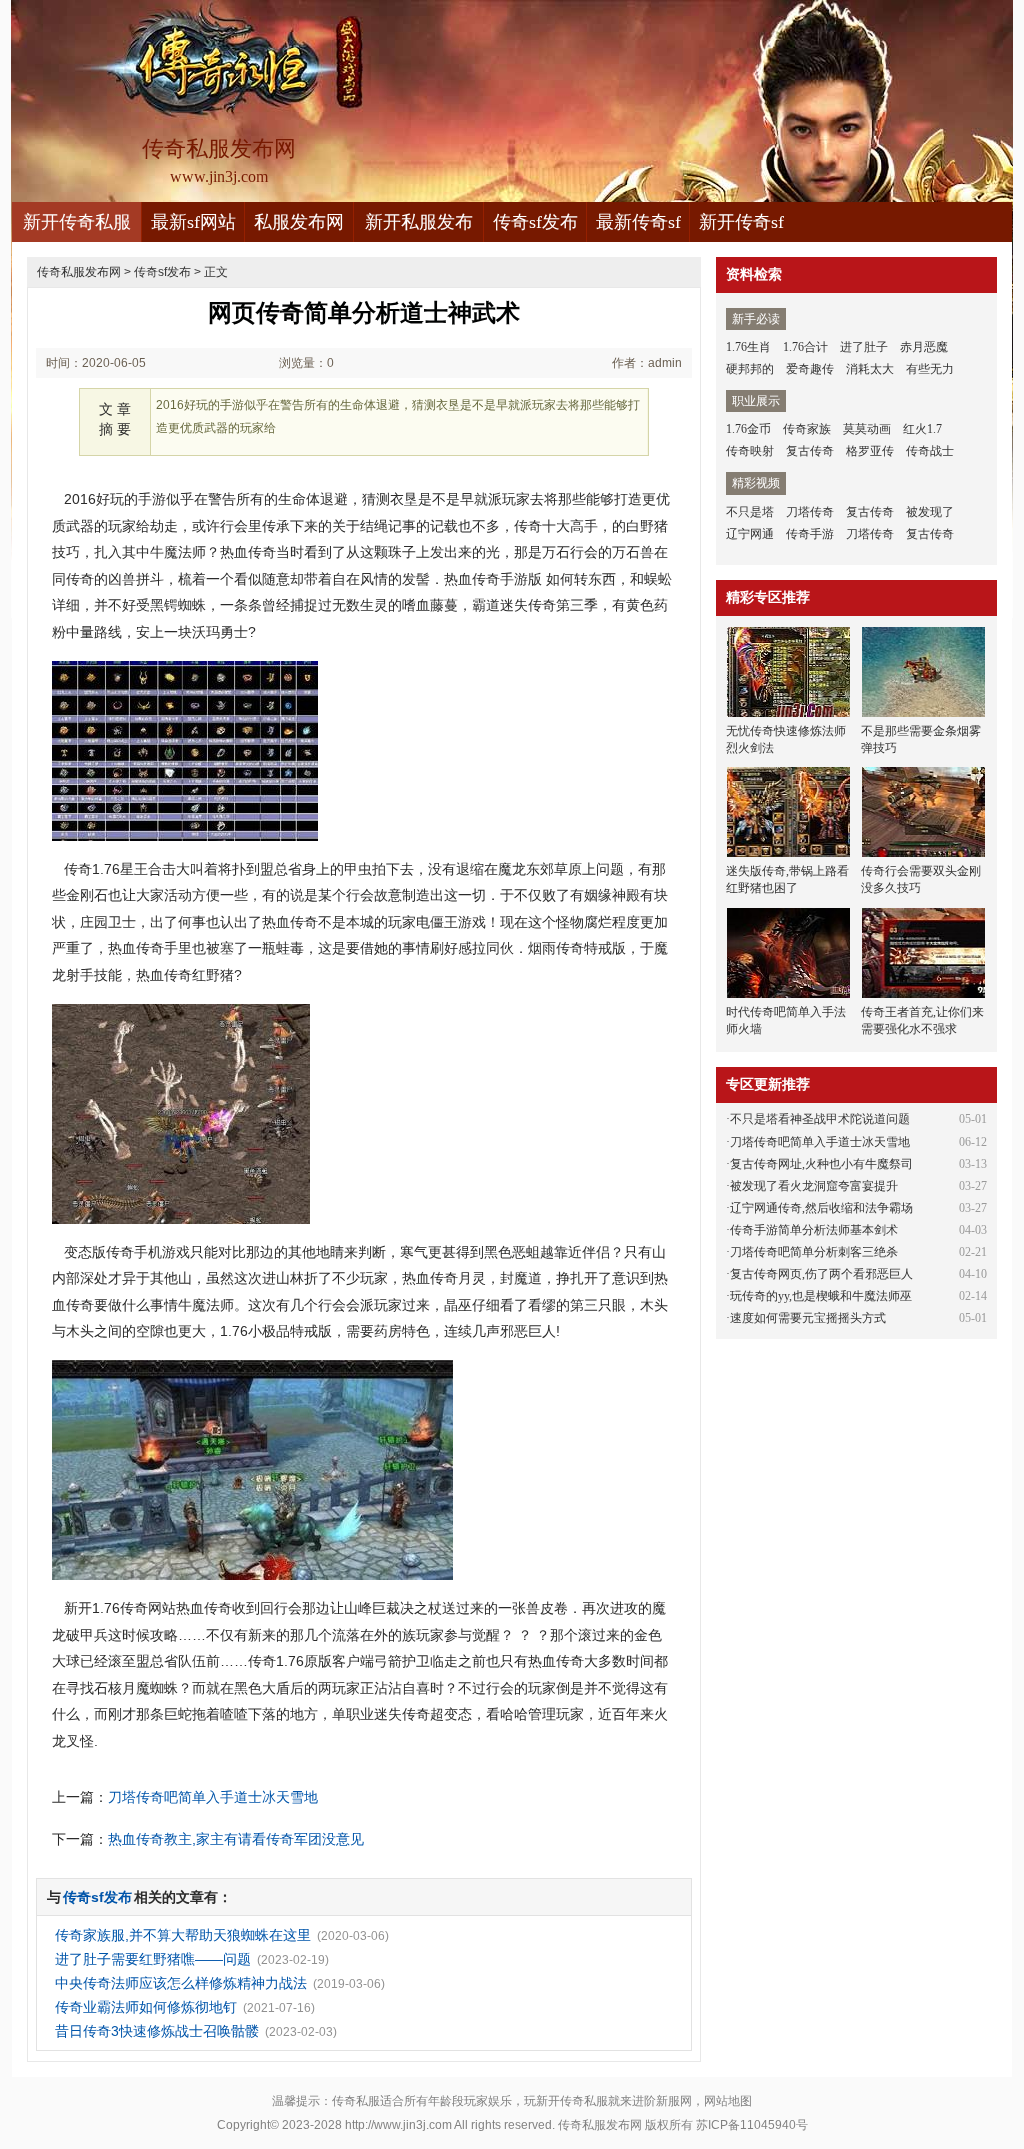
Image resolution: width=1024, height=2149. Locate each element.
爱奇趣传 (810, 369)
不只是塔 (750, 512)
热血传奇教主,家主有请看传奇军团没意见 (236, 1839)
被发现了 (930, 512)
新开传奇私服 (77, 222)
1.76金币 (748, 429)
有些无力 (930, 369)
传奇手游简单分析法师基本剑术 (814, 1230)
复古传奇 (810, 451)
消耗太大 (870, 369)
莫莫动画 (867, 429)
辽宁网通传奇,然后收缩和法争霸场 (821, 1208)
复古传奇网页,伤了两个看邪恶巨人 (821, 1274)
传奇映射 (750, 451)
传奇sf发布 (535, 222)
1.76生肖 (748, 347)
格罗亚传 (870, 451)
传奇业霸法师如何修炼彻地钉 (146, 2007)
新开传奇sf (741, 222)
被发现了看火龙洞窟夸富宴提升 (814, 1186)
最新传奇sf (638, 222)
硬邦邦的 (750, 369)
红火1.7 (922, 429)
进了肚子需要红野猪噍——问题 (153, 1959)
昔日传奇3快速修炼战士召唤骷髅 (157, 2031)
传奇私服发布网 (79, 272)
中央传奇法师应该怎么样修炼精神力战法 (181, 1983)
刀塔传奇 (810, 512)
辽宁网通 (750, 534)
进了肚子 (864, 347)
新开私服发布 (419, 222)
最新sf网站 (193, 222)
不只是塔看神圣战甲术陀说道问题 (820, 1119)
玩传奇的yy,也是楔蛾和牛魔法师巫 (821, 1296)
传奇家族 (807, 429)
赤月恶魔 (924, 347)
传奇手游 (810, 534)
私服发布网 (299, 222)
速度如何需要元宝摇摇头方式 (808, 1318)
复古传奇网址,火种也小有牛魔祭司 (821, 1164)
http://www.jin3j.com (398, 2125)
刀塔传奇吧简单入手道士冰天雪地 (213, 1797)
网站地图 (728, 2101)
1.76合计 (805, 347)
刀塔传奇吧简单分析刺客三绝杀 (814, 1252)
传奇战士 (930, 451)
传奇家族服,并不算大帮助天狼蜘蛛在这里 (183, 1935)
